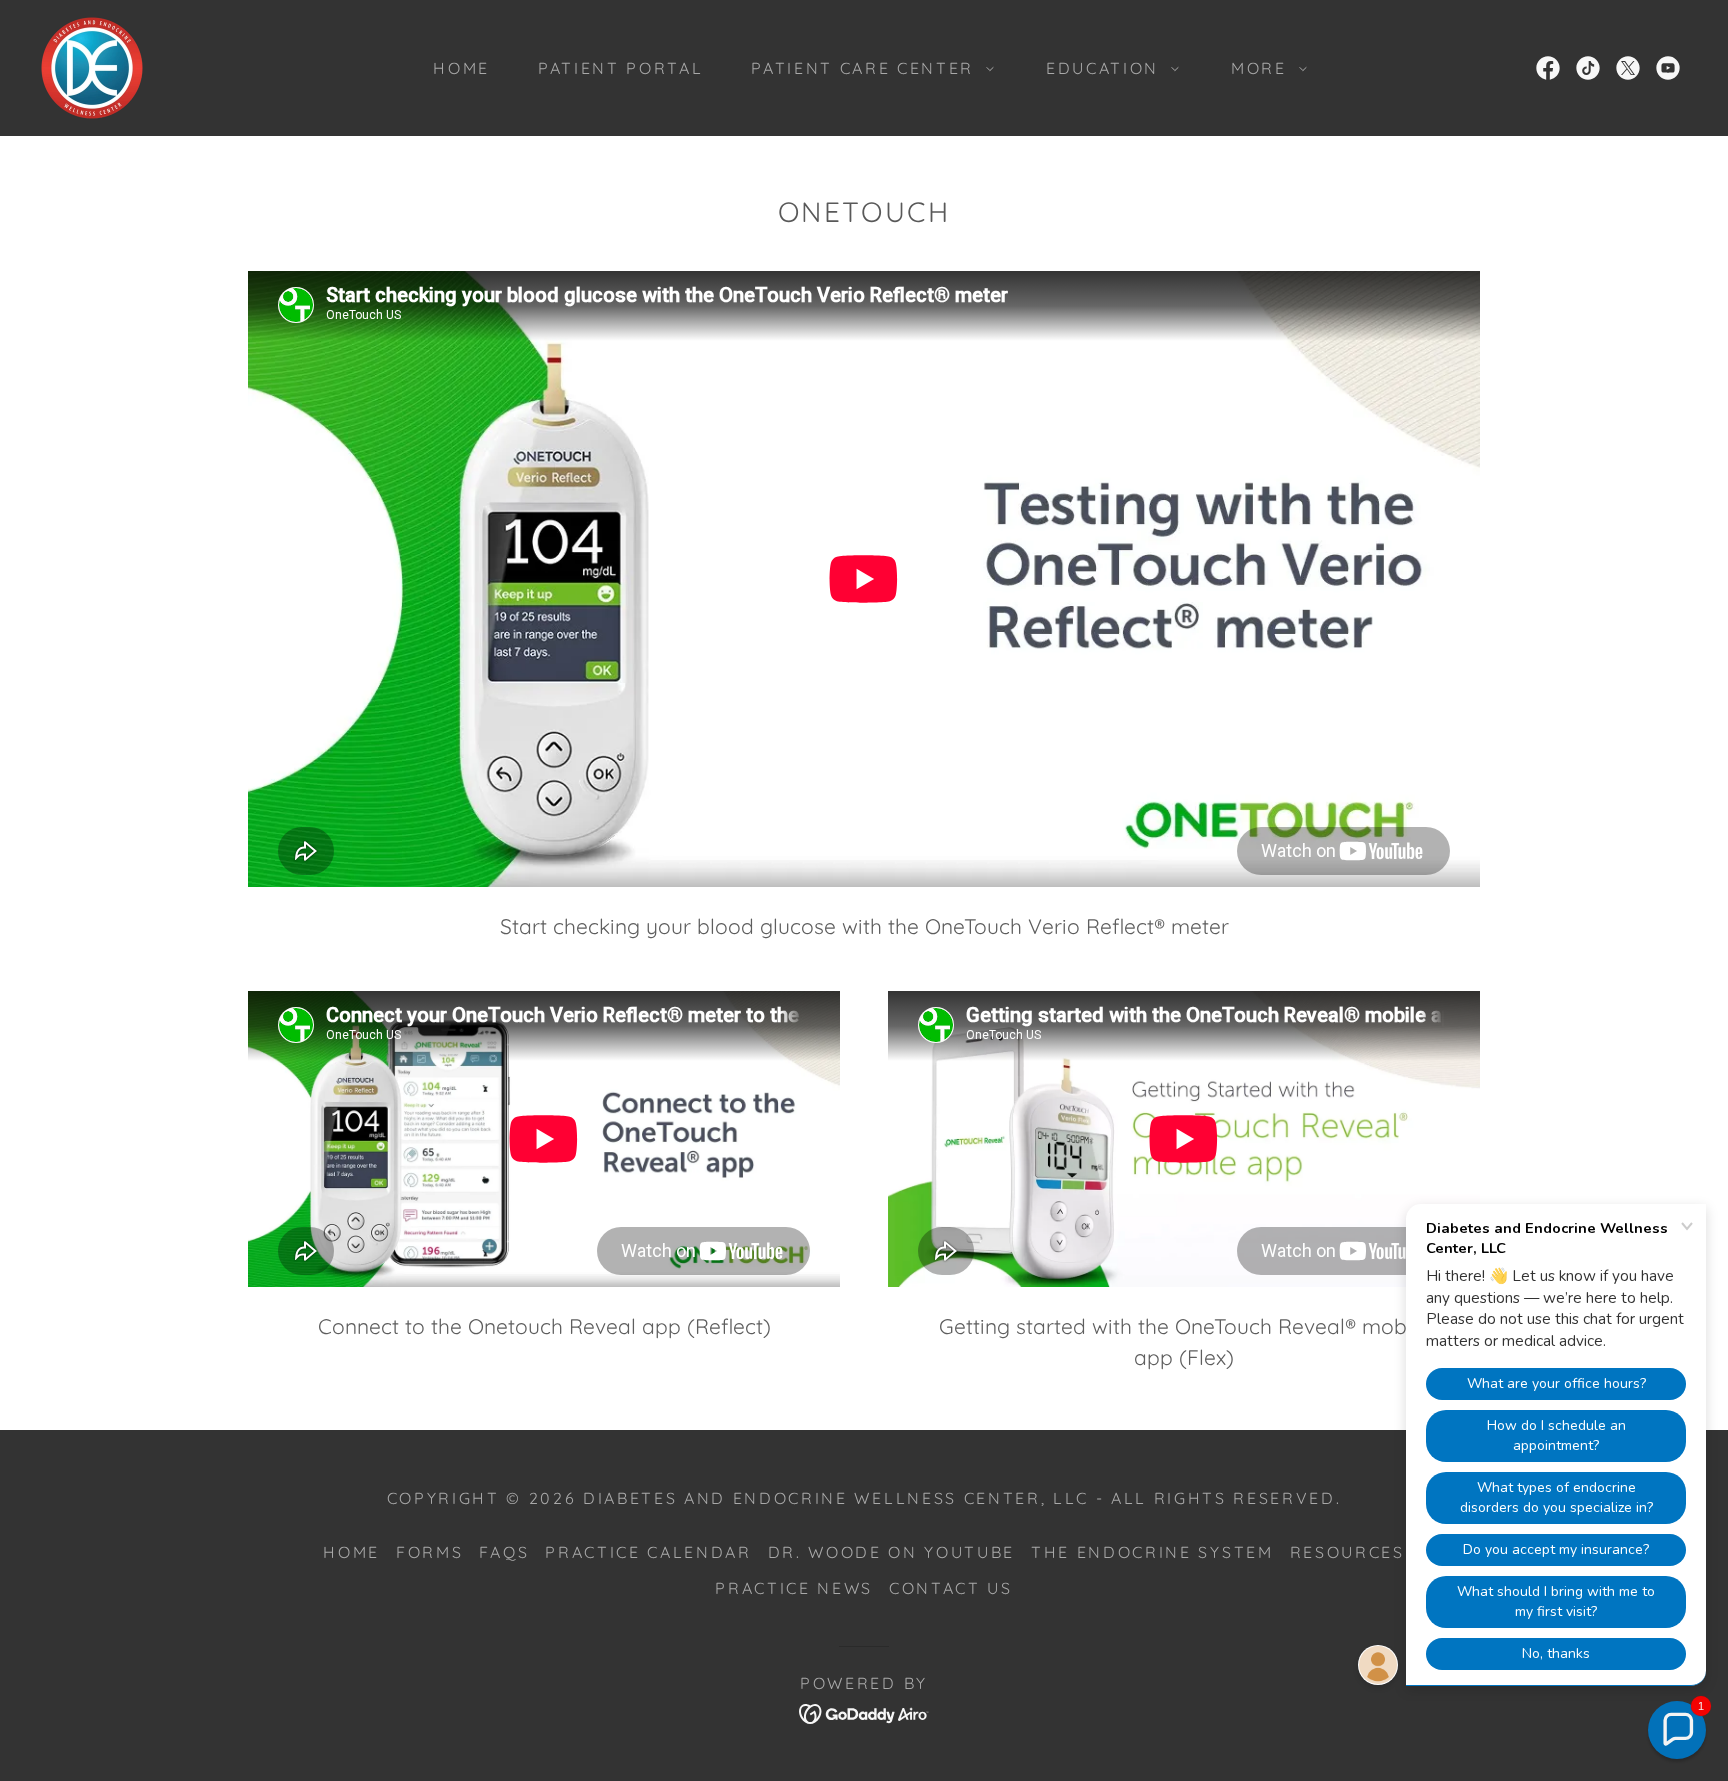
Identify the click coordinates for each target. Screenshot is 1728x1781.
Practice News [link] (794, 1588)
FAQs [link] (504, 1552)
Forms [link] (429, 1552)
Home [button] (351, 1552)
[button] (866, 68)
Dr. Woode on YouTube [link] (891, 1552)
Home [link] (461, 68)
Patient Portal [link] (620, 68)
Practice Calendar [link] (648, 1552)
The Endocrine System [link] (1152, 1552)
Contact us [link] (951, 1588)
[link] (92, 65)
